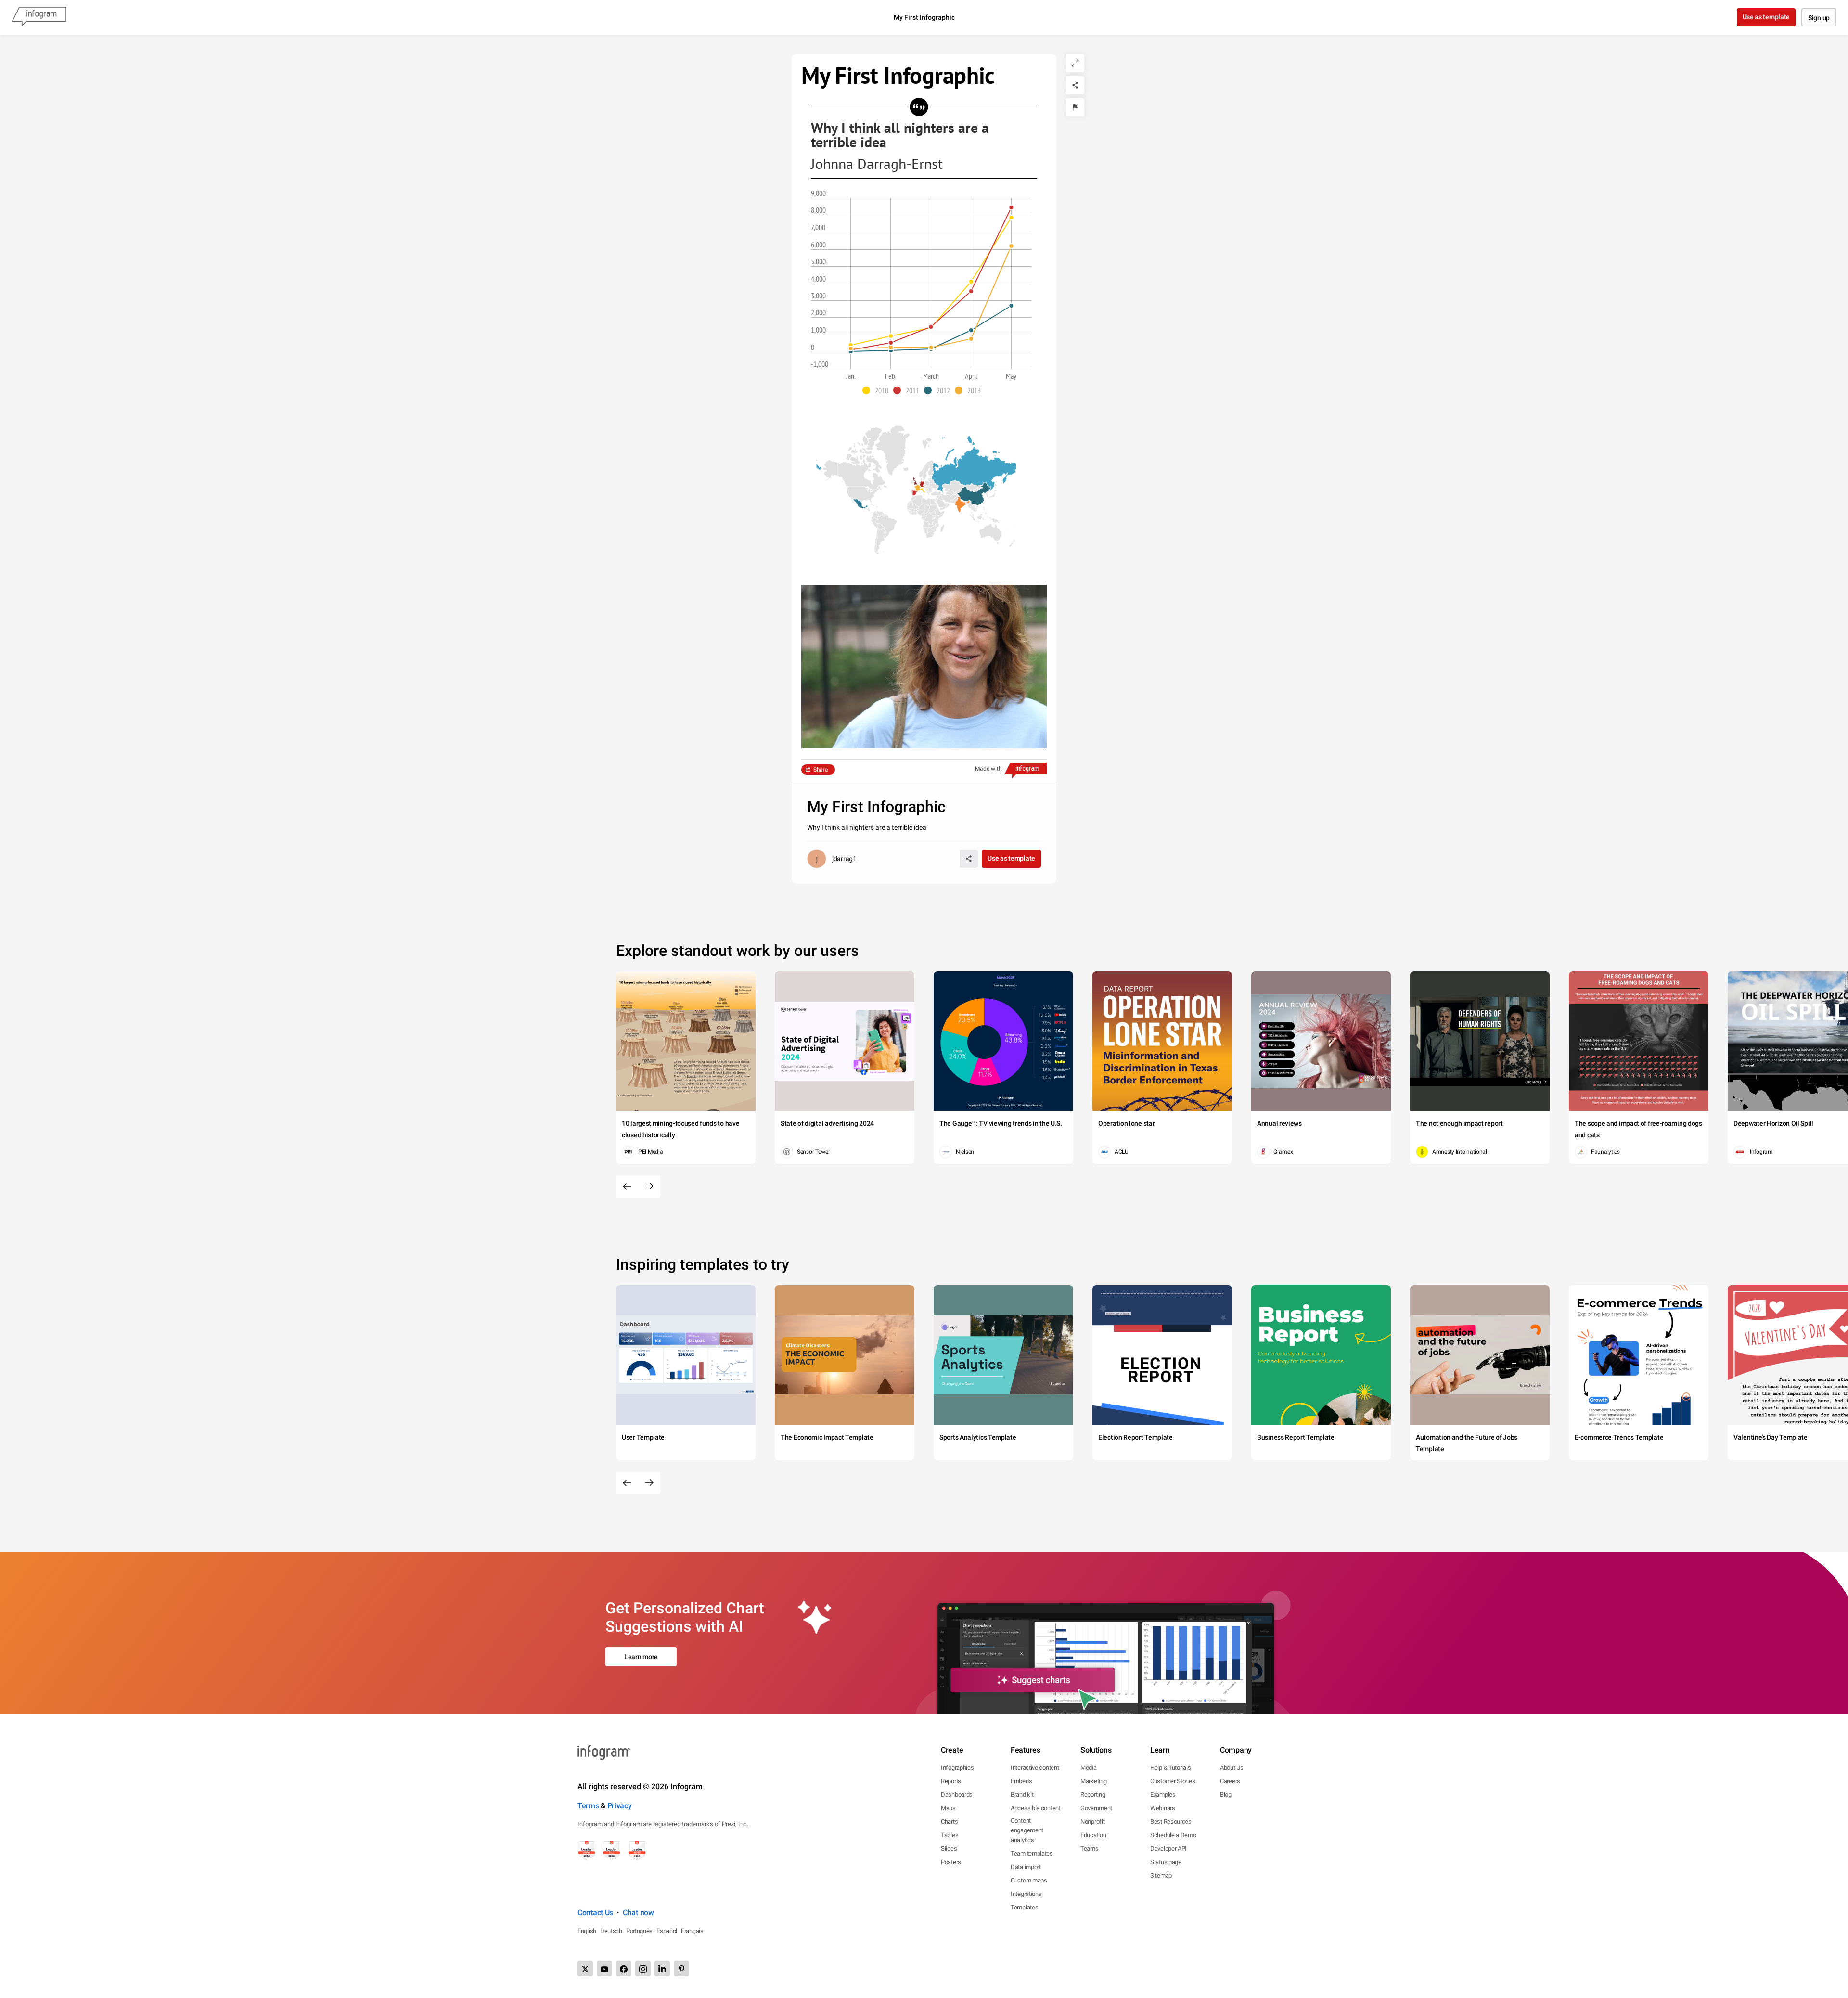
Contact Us (595, 1913)
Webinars (1163, 1808)
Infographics (957, 1768)
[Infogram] (39, 17)
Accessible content (1036, 1808)
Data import (1026, 1867)
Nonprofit (1092, 1822)
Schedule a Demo (1173, 1835)
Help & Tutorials (1170, 1768)
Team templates (1032, 1853)
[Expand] (1075, 63)
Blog (1226, 1795)
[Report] (1075, 107)
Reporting (1093, 1795)
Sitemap (1161, 1876)
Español (667, 1931)
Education (1093, 1835)
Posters (951, 1862)
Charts (949, 1822)
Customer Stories (1173, 1781)
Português (639, 1931)
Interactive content (1035, 1768)
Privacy (620, 1806)
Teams (1090, 1849)
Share (821, 770)
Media (1089, 1768)
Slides (949, 1849)
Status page (1166, 1862)
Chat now (638, 1913)
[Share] (1075, 85)
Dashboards (957, 1795)
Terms (588, 1806)
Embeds (1021, 1781)
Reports (951, 1781)
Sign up (1819, 18)
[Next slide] (649, 1186)
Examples (1163, 1795)
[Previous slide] (627, 1186)
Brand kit (1022, 1795)
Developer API (1168, 1849)
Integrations (1026, 1894)
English (587, 1931)
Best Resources (1171, 1822)
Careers (1230, 1781)
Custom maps (1029, 1880)
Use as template (1766, 17)
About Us (1232, 1768)
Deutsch (611, 1931)
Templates (1024, 1907)
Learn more (641, 1657)
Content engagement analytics (1027, 1830)
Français (692, 1931)
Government (1096, 1808)
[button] (878, 390)
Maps (948, 1808)
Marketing (1093, 1781)
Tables (950, 1835)
